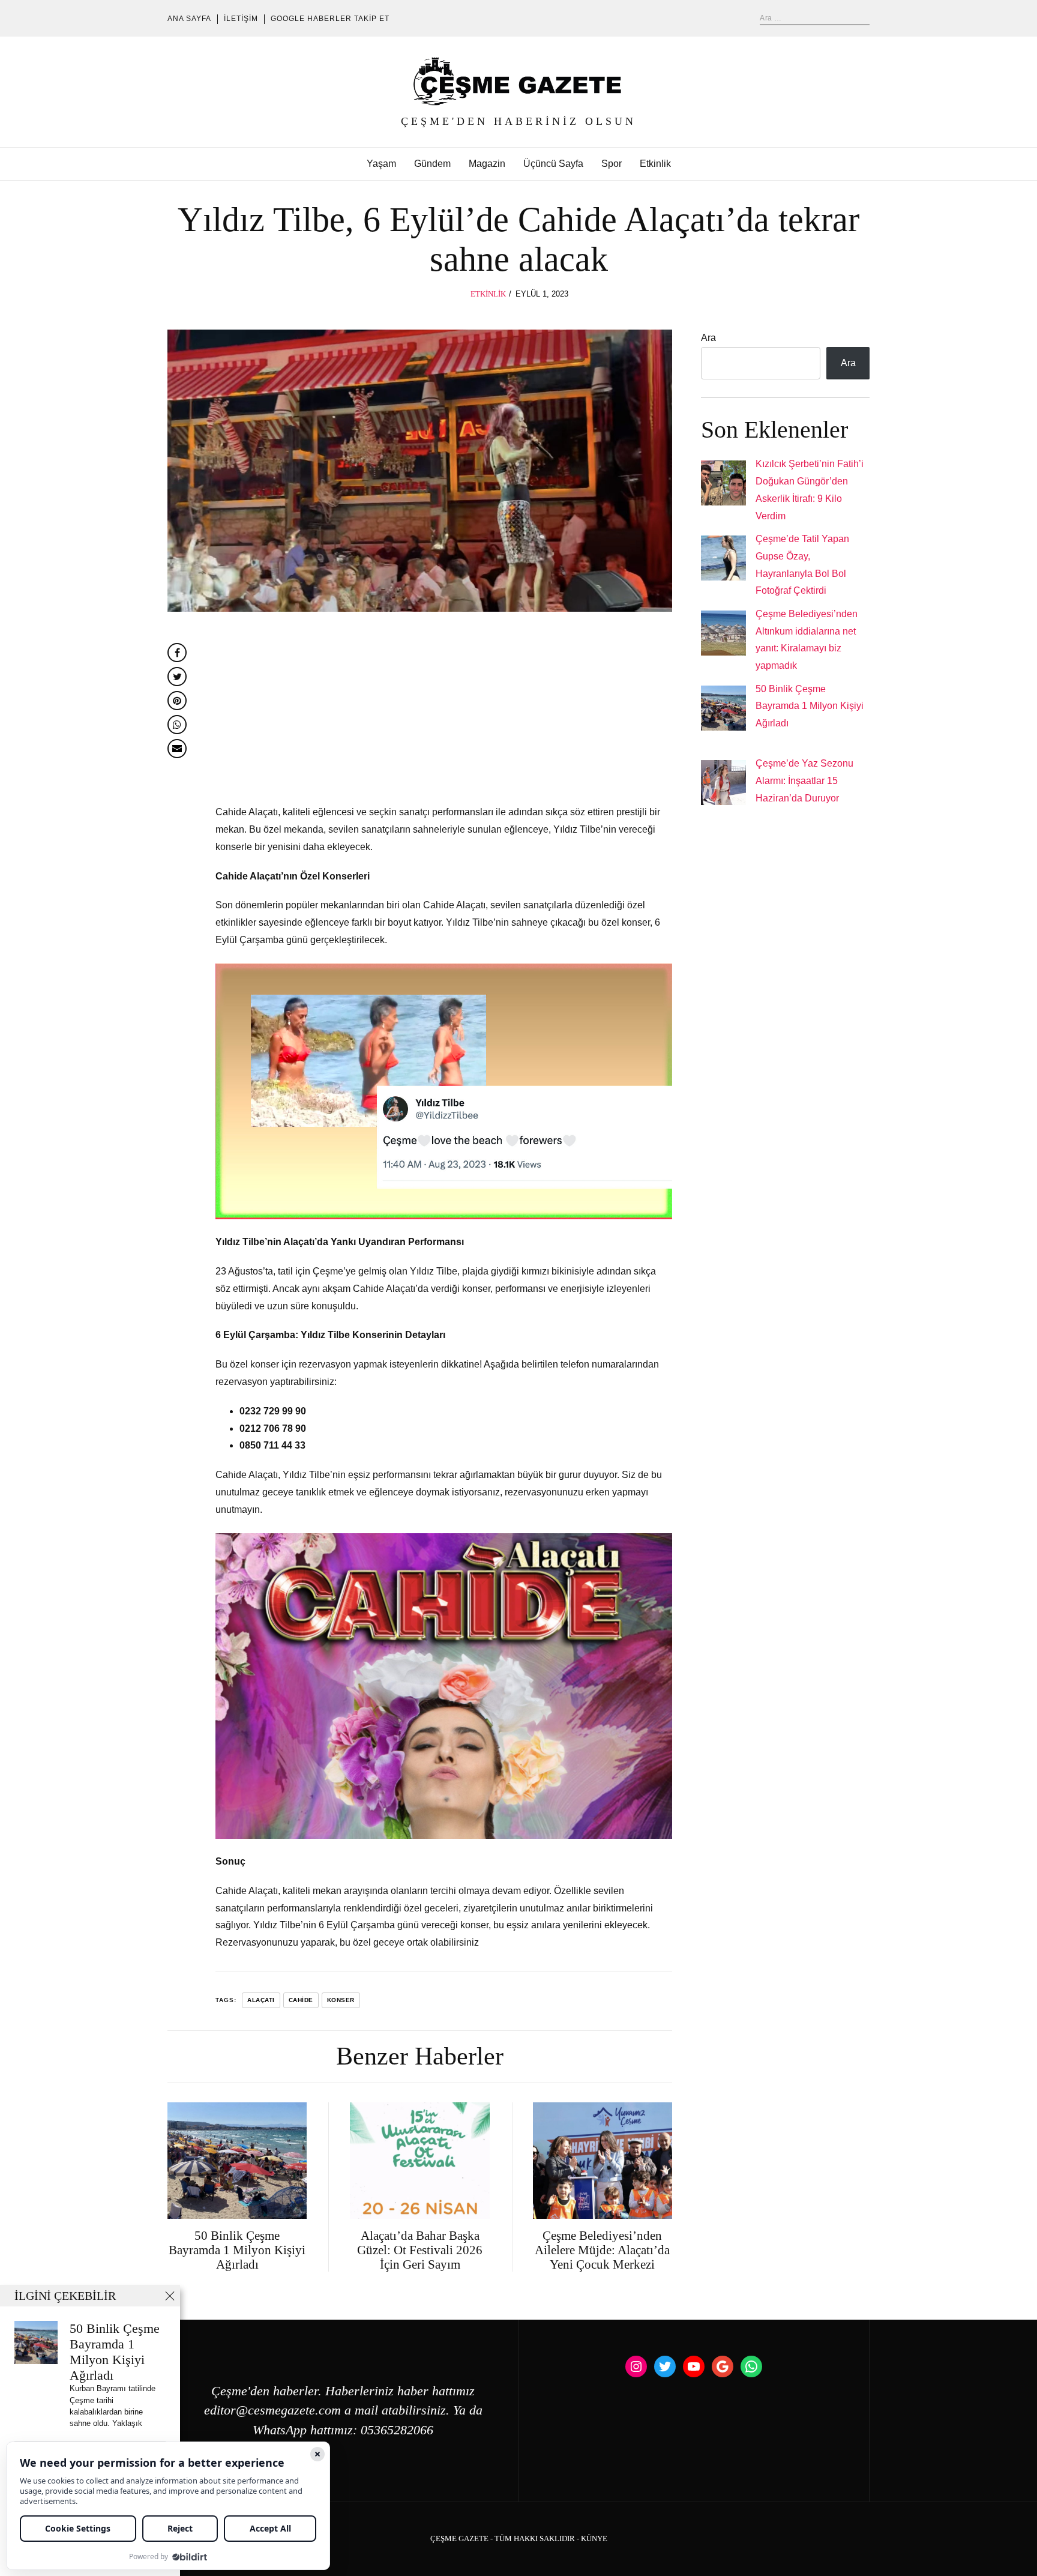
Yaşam (381, 164)
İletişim (241, 19)
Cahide (301, 2000)
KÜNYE (594, 2539)
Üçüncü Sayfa (553, 164)
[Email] (177, 749)
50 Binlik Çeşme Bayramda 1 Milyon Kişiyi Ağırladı (810, 706)
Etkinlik (655, 164)
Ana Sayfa (189, 19)
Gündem (432, 164)
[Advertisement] (444, 715)
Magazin (487, 164)
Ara (708, 338)
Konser (341, 2000)
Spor (612, 164)
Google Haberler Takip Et (330, 19)
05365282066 (397, 2430)
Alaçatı (261, 2000)
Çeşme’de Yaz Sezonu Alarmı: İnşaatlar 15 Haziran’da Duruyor (804, 781)
